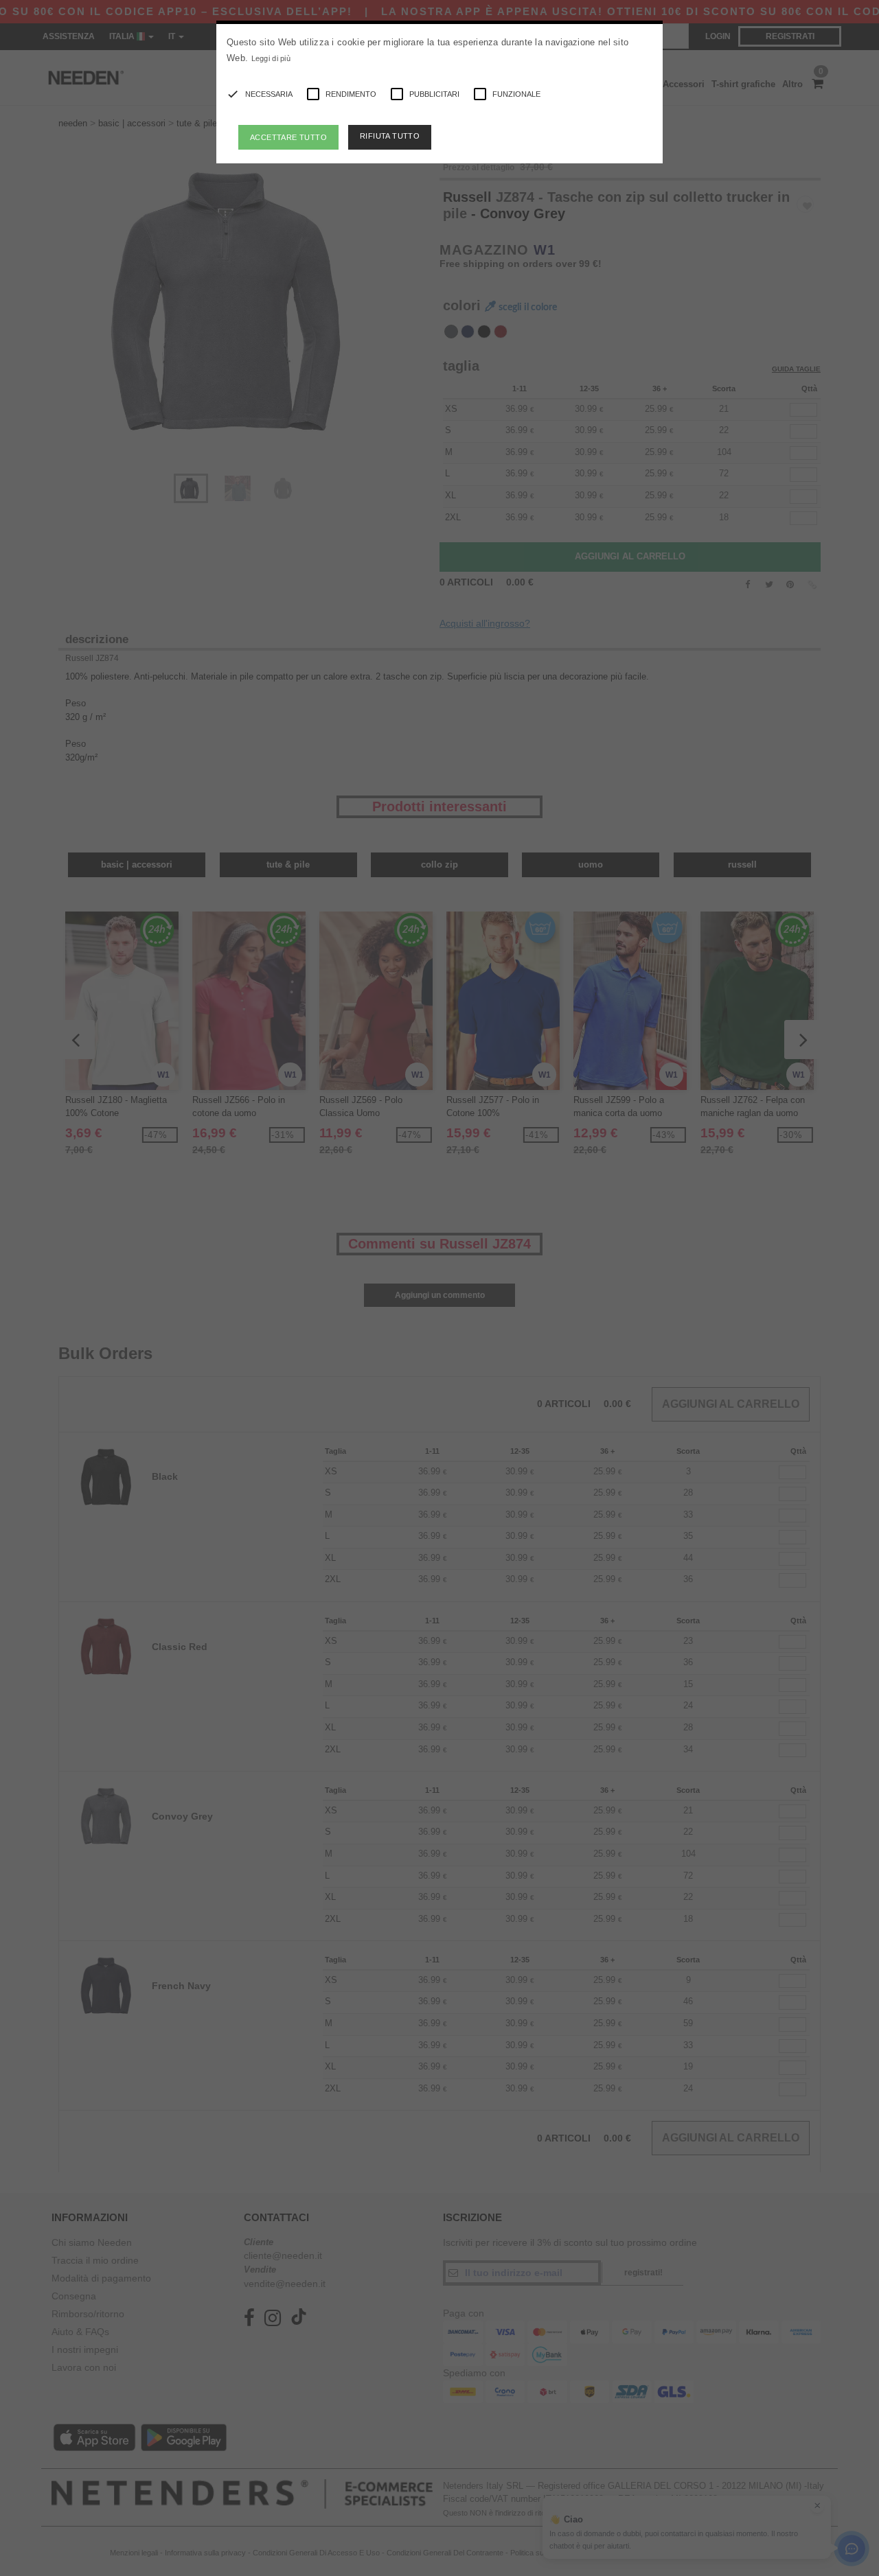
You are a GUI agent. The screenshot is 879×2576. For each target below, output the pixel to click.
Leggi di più (271, 58)
